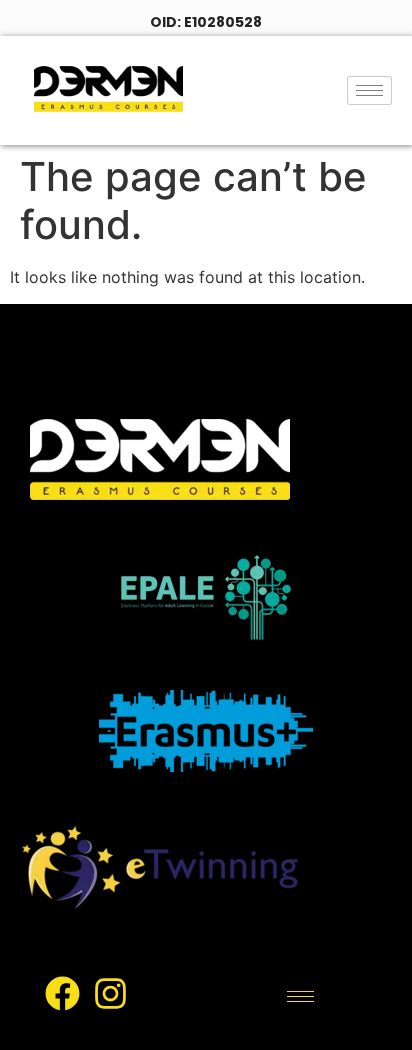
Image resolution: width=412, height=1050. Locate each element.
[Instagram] (110, 994)
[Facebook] (62, 994)
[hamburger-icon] (369, 90)
